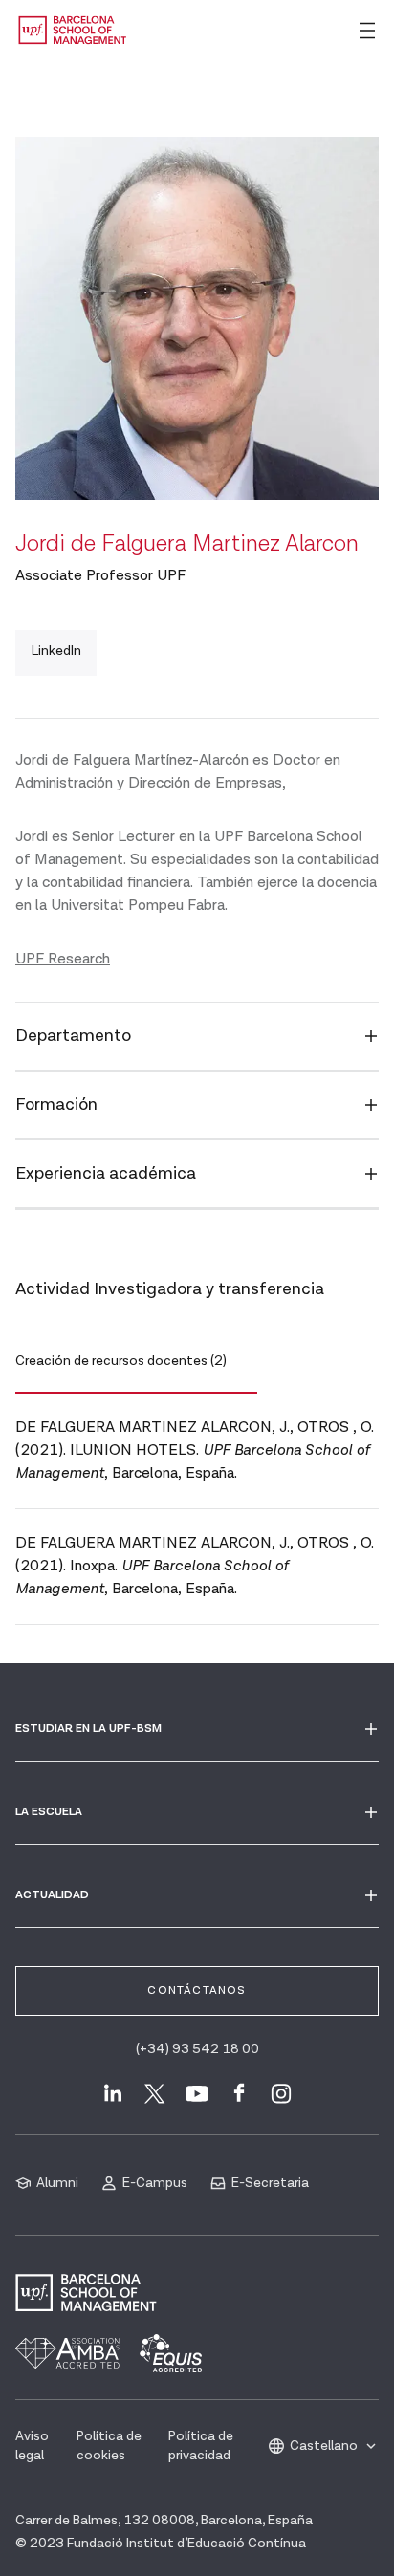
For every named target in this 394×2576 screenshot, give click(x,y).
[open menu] (367, 31)
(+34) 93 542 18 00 (197, 2049)
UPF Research (63, 959)
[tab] (136, 1362)
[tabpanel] (197, 1509)
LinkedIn (56, 651)
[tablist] (197, 1362)
